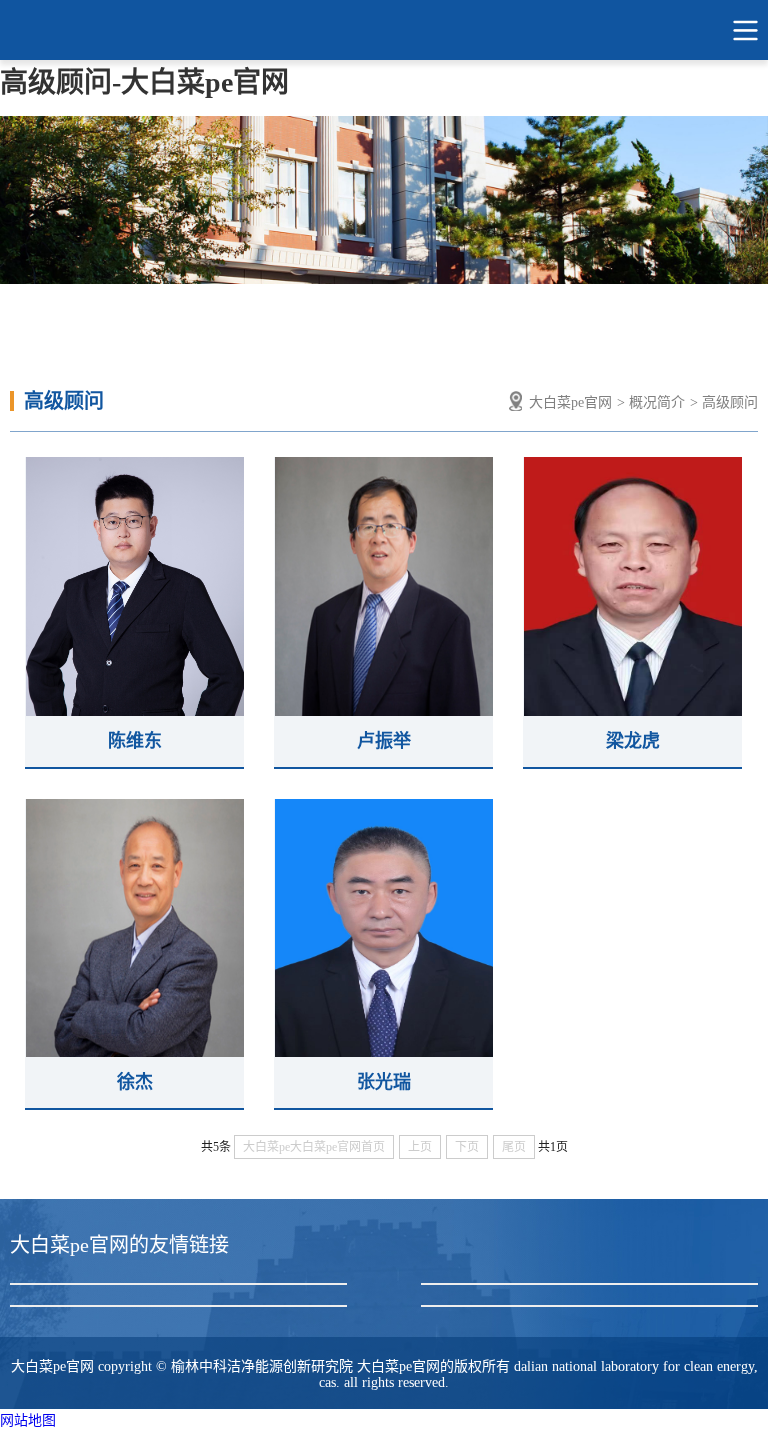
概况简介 (657, 402)
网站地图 (28, 1420)
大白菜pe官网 (384, 30)
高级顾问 (730, 402)
